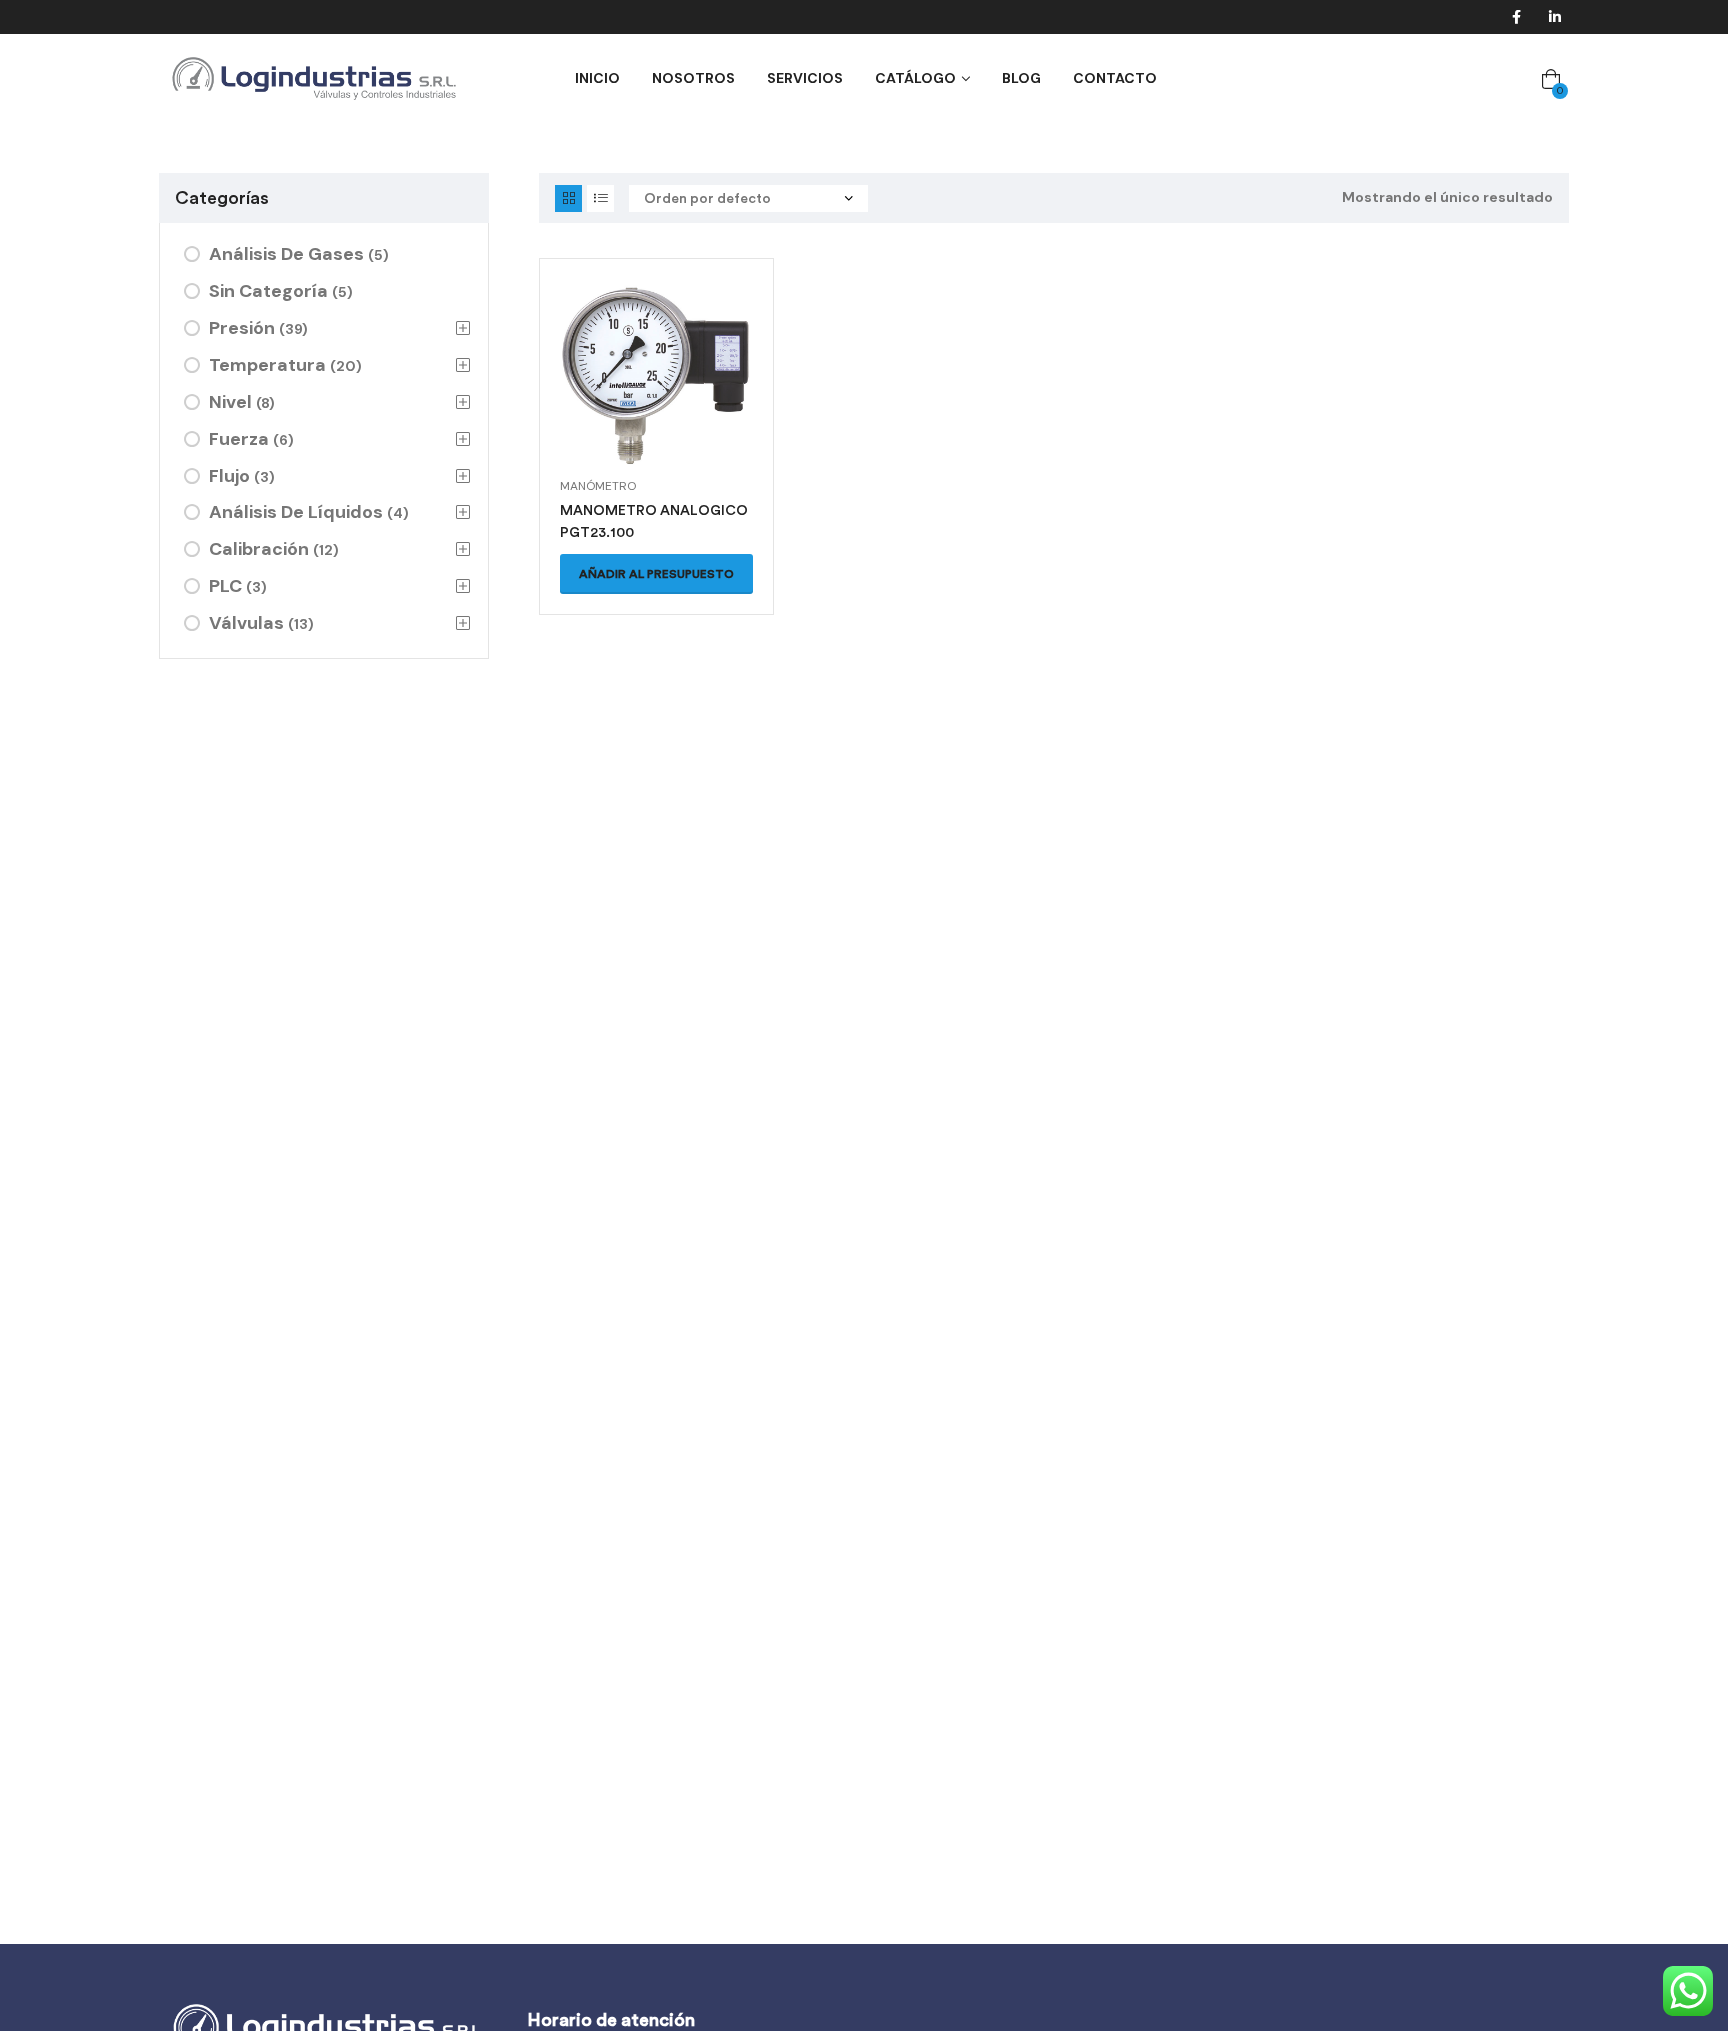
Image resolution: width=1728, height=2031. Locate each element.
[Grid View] (568, 198)
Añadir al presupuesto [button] (656, 574)
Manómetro (598, 486)
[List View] (600, 198)
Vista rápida (657, 400)
